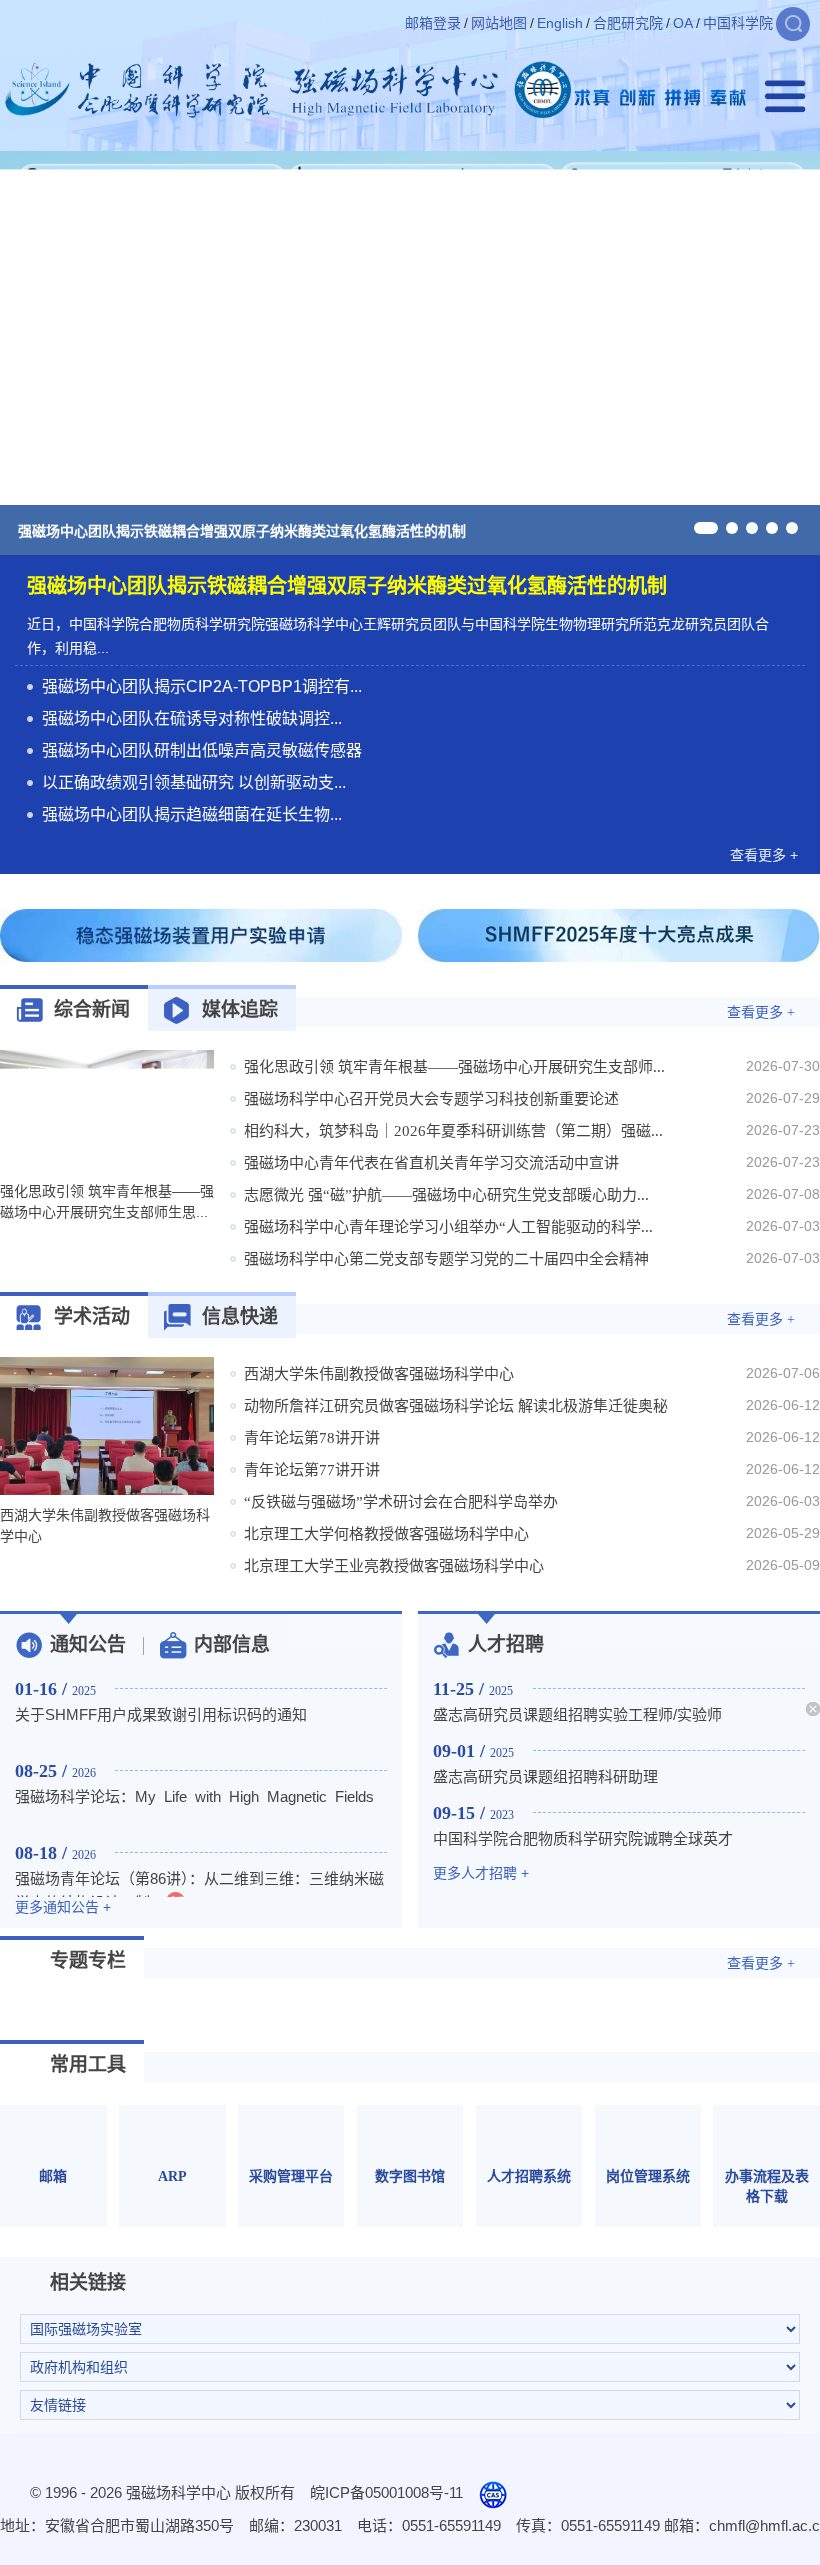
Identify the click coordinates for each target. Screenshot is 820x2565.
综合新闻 (92, 1009)
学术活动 (92, 1316)
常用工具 (88, 2064)
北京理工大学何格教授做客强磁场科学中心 (386, 1534)
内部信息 (232, 1644)
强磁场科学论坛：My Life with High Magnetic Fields (194, 1796)
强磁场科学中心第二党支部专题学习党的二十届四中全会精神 (446, 1259)
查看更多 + (764, 855)
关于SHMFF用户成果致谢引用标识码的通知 (161, 1714)
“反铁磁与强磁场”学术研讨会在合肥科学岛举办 (401, 1502)
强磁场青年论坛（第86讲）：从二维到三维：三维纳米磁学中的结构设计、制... (199, 1890)
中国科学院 (738, 23)
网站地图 (499, 23)
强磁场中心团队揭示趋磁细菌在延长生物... (192, 814)
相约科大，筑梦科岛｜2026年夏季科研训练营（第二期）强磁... (453, 1131)
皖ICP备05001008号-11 (386, 2492)
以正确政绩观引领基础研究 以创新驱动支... (194, 782)
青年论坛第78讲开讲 (312, 1438)
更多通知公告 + (63, 1907)
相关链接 (88, 2282)
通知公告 (88, 1644)
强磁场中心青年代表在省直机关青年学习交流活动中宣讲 (431, 1163)
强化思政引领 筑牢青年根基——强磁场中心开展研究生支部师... (454, 1067)
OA (683, 23)
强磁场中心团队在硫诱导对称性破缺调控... (192, 718)
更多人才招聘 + (481, 1873)
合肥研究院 (628, 23)
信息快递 (240, 1316)
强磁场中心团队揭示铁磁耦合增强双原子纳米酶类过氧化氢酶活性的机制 (242, 531)
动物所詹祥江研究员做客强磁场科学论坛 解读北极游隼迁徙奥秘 (456, 1406)
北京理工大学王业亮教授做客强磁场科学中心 (394, 1566)
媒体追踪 (240, 1009)
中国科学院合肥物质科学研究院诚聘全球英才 (583, 1838)
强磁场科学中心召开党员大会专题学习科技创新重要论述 (431, 1099)
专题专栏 (88, 1960)
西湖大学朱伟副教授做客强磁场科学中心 (379, 1374)
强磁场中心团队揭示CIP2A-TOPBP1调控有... (202, 686)
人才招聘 (506, 1644)
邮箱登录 (433, 23)
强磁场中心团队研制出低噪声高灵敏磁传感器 (202, 750)
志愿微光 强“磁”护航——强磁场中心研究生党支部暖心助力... (446, 1195)
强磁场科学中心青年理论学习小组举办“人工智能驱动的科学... (448, 1227)
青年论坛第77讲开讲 (312, 1470)
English (560, 23)
